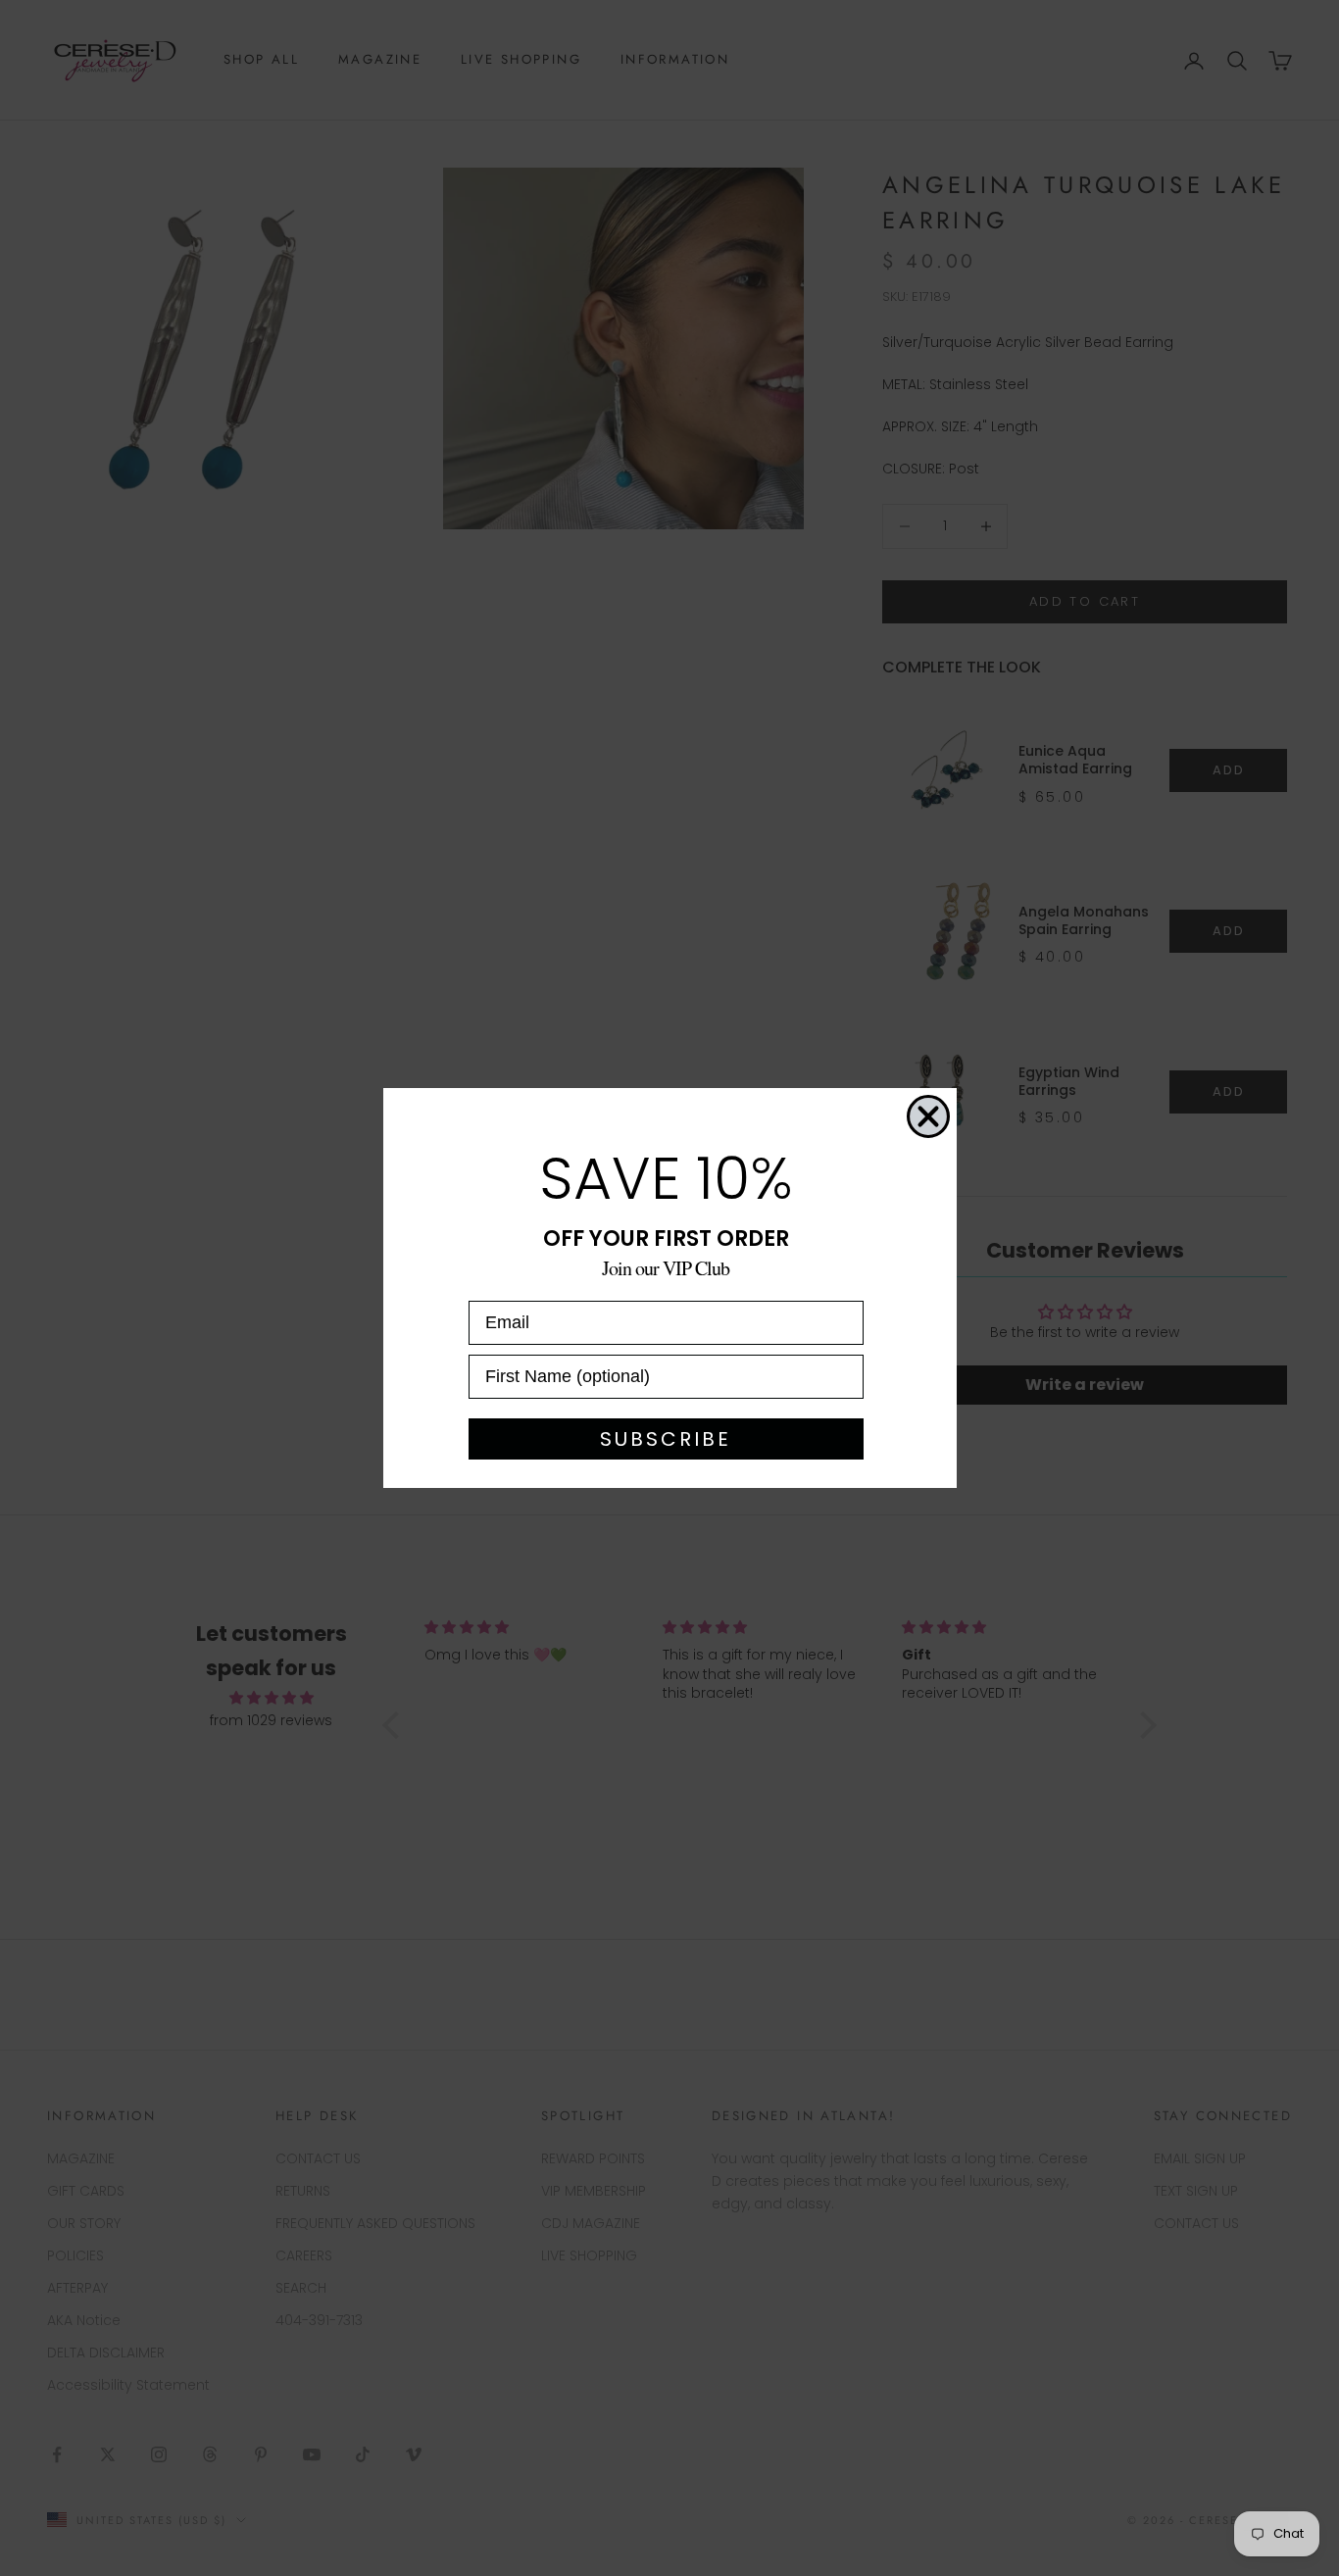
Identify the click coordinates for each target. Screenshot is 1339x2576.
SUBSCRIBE (666, 1439)
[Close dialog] (928, 1116)
